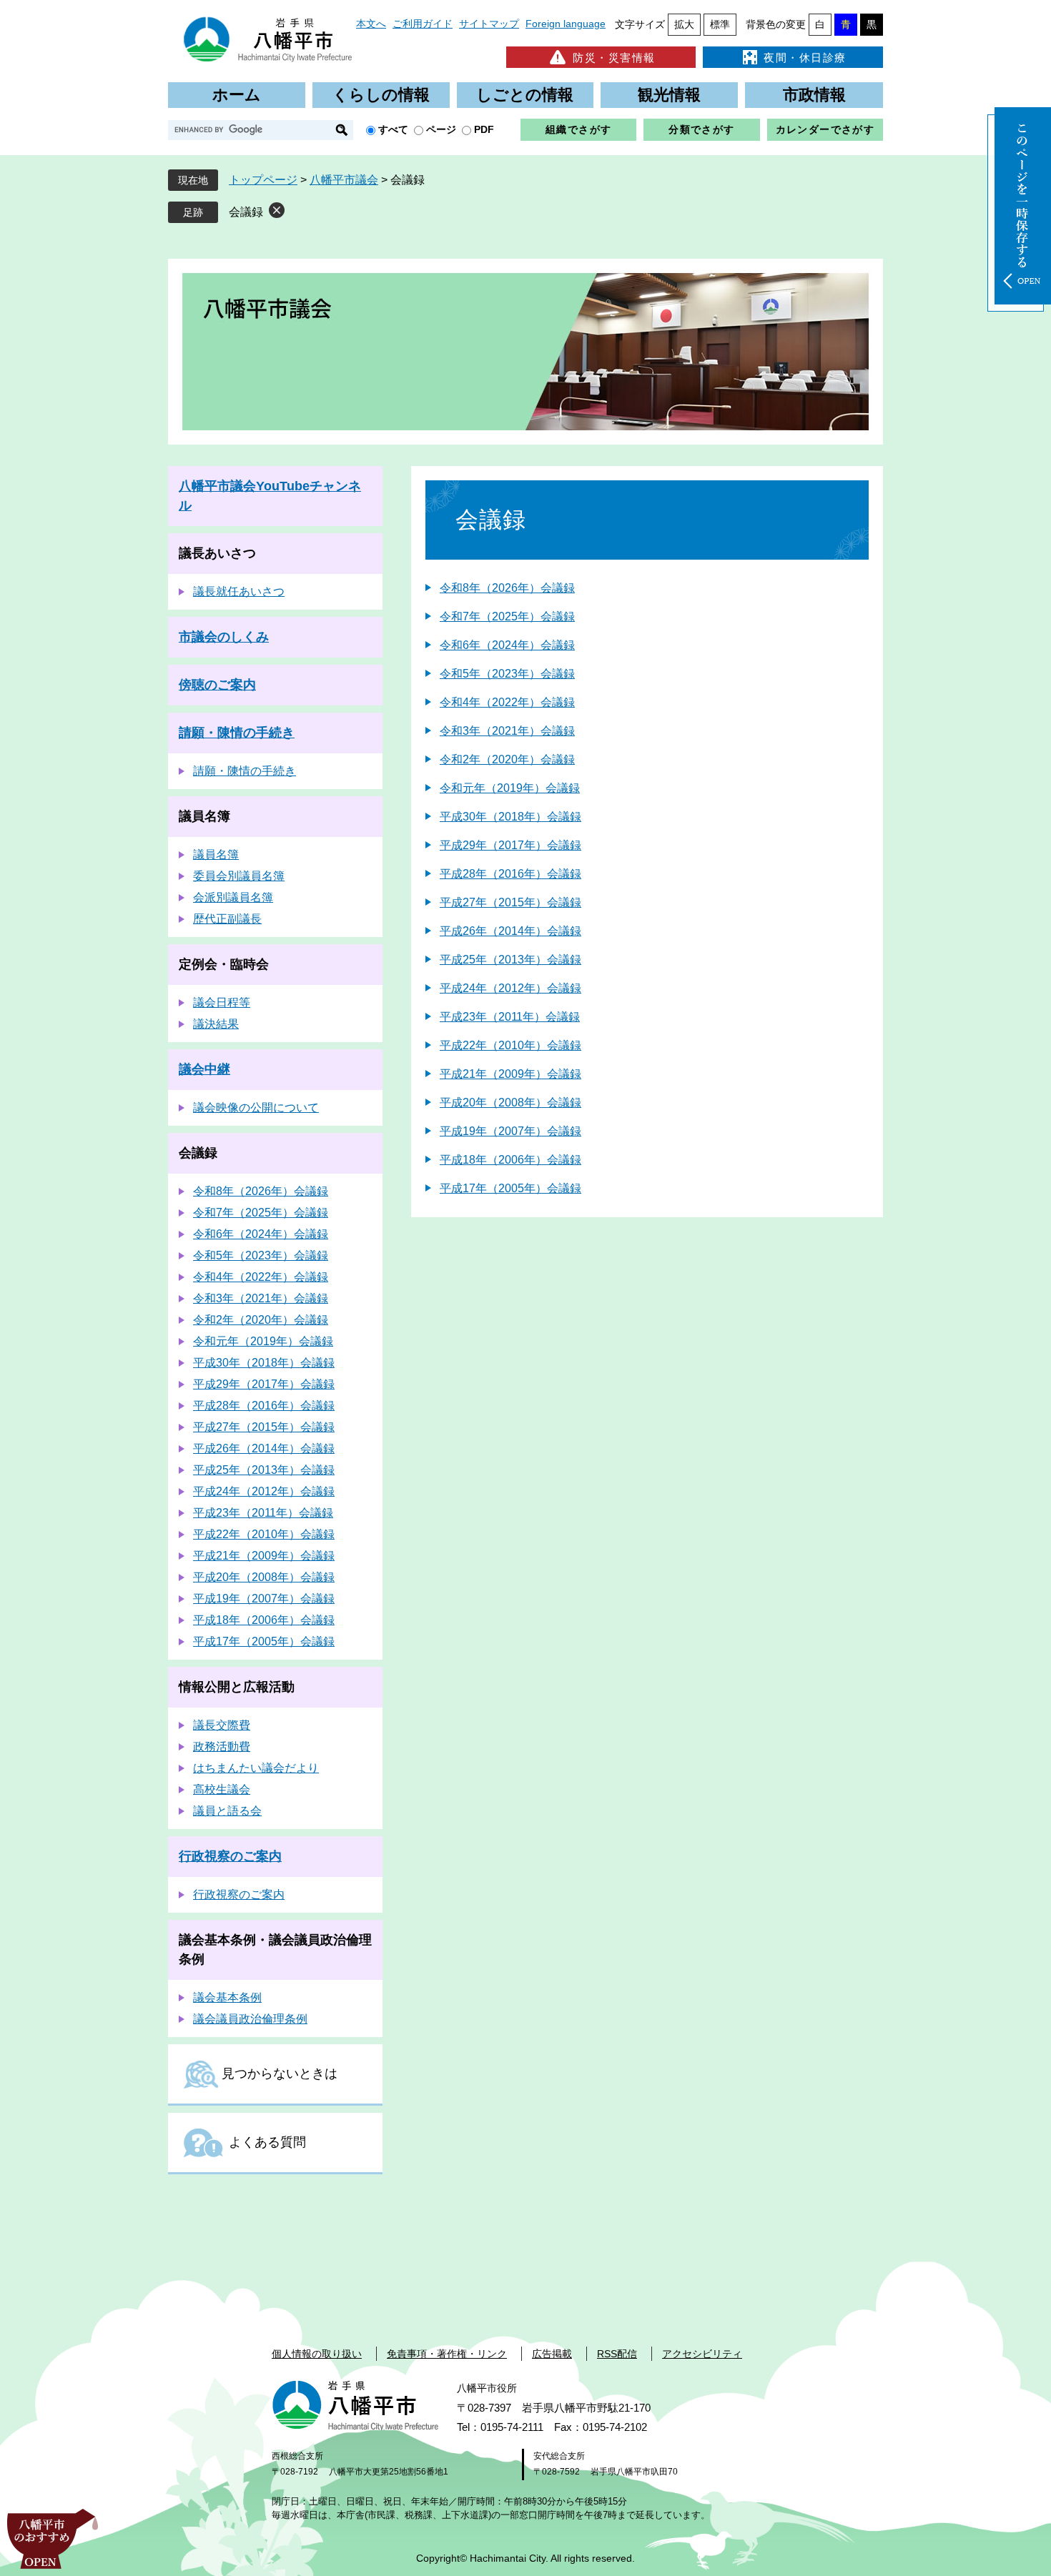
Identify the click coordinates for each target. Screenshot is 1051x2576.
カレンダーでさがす (825, 129)
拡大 (684, 24)
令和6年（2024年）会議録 (507, 645)
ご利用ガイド (423, 24)
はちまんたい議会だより (256, 1768)
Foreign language (566, 24)
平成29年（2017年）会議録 (510, 845)
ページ (441, 129)
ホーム (237, 95)
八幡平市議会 (344, 180)
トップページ (263, 180)
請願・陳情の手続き (237, 733)
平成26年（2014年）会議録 (510, 931)
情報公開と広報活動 (237, 1687)
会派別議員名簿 (233, 897)
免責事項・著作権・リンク (447, 2354)
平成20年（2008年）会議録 (510, 1103)
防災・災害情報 (614, 58)
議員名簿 (204, 816)
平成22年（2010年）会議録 (510, 1045)
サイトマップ (489, 24)
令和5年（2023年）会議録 (507, 674)
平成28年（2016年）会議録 (510, 874)
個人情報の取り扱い (317, 2354)
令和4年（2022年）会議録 (507, 702)
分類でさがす (701, 129)
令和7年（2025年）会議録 (507, 616)
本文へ (371, 24)
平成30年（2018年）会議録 (510, 817)
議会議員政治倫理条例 (250, 2019)
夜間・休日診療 (805, 58)
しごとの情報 (525, 95)
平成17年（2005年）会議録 (510, 1188)
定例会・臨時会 (224, 964)
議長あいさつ (217, 553)
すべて (393, 129)
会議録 (246, 212)
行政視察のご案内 (230, 1856)
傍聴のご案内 (217, 685)
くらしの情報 (381, 95)
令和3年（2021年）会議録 (507, 731)
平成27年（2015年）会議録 (510, 902)
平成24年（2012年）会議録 (510, 988)
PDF (484, 129)
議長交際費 (222, 1725)
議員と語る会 (227, 1811)
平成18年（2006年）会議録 (510, 1160)
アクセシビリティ (702, 2354)
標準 (720, 24)
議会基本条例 (227, 1997)
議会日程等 (222, 1002)
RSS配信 (617, 2354)
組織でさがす (578, 129)
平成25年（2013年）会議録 (510, 960)
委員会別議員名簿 (239, 876)
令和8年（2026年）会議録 (507, 588)
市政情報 (814, 95)
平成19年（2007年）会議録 (510, 1131)
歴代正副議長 (227, 919)
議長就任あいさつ (239, 591)
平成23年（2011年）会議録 (510, 1017)
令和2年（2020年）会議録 (507, 759)
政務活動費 (222, 1747)
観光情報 (669, 95)
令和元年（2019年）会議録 (510, 788)
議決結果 (216, 1024)
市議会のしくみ (224, 637)
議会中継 (204, 1069)
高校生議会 (222, 1789)
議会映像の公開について (256, 1108)
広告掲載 (552, 2354)
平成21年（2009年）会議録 (510, 1074)
